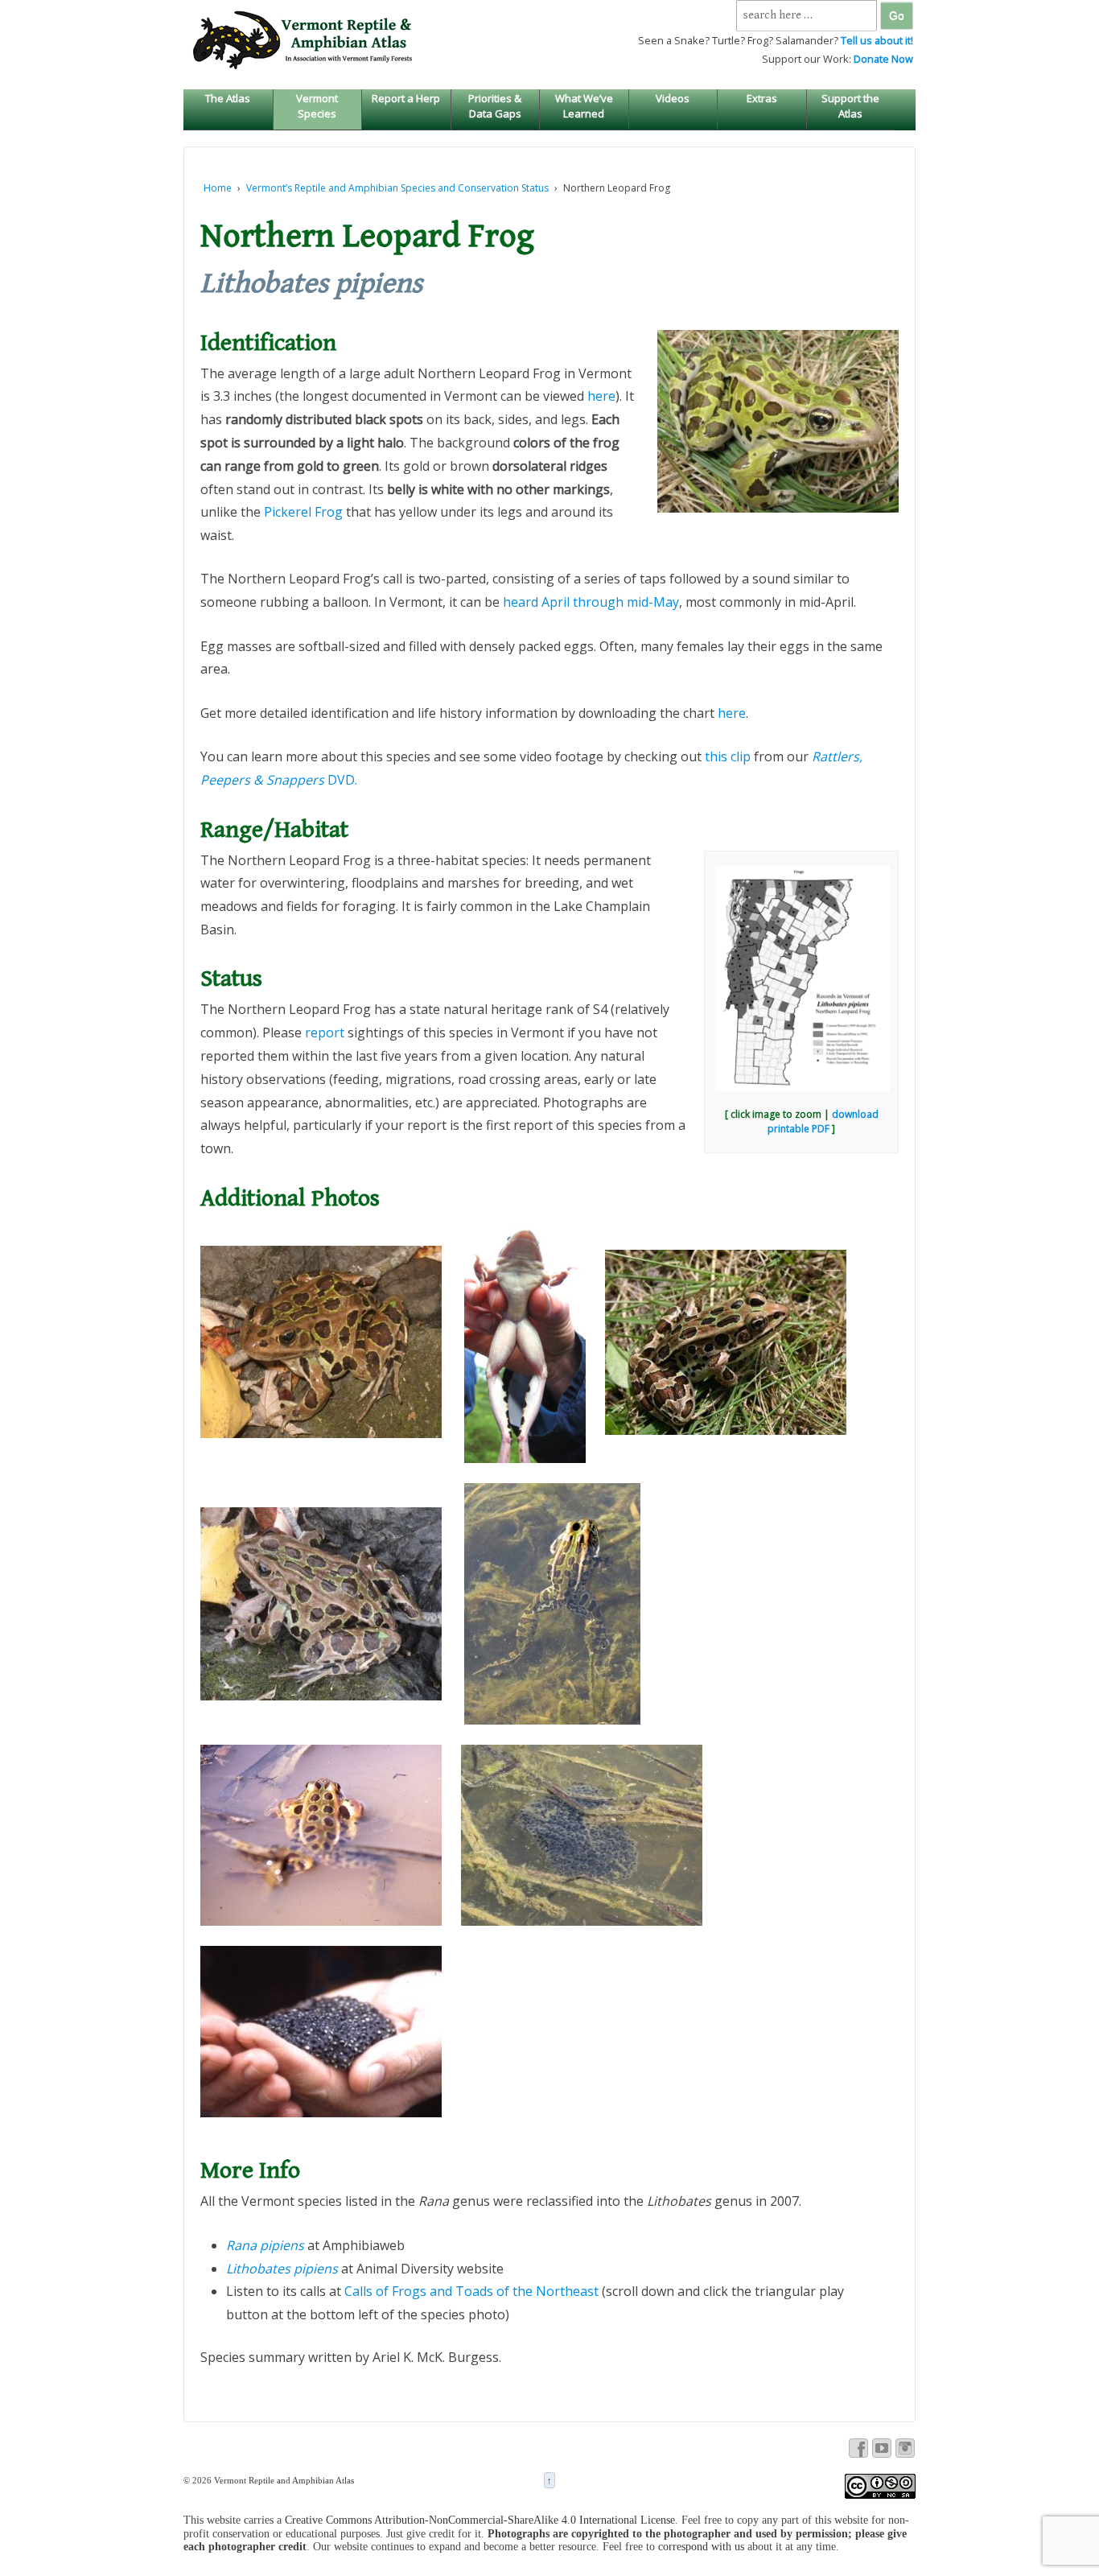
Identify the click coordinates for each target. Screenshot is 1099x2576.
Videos (673, 98)
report (325, 1032)
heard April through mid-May (591, 602)
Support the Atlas (850, 105)
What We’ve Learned (584, 105)
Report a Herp (406, 98)
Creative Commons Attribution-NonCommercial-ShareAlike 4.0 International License (480, 2520)
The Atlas (228, 98)
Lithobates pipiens (282, 2269)
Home (218, 188)
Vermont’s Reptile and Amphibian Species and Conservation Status (397, 188)
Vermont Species (317, 105)
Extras (762, 98)
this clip (728, 756)
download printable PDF (823, 1121)
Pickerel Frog (303, 512)
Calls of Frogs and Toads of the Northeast (471, 2291)
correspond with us (701, 2547)
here (601, 396)
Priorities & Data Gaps (495, 105)
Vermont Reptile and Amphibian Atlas (283, 2480)
